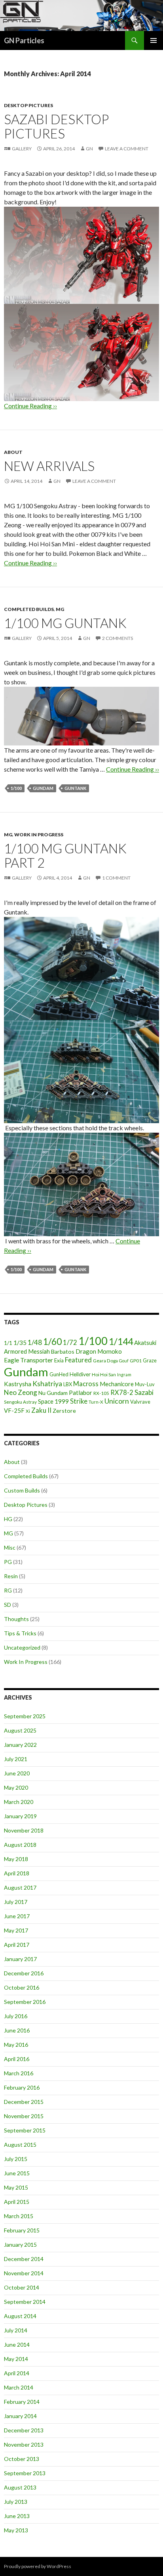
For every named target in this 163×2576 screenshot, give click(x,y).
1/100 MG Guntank (65, 623)
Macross (86, 1384)
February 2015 (22, 2230)
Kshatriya (47, 1383)
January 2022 (20, 1745)
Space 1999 (53, 1401)
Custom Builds (22, 1490)
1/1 (8, 1343)
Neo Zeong (21, 1392)
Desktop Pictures (28, 105)
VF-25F (14, 1410)
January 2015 (20, 2245)
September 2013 (25, 2473)
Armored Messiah (27, 1351)
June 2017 (17, 1916)
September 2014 (25, 2302)
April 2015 (17, 2202)
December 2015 (24, 2102)
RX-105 (101, 1393)
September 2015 (25, 2130)
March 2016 (19, 2073)
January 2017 (20, 1959)
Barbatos (63, 1351)
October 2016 (22, 1987)
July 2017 (16, 1902)
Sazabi (144, 1392)
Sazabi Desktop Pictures (56, 126)
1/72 (70, 1342)
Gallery (22, 149)
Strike (79, 1401)
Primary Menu (154, 40)
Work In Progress (39, 835)
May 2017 (16, 1930)
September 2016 (25, 2002)
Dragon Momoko (99, 1351)
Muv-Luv (145, 1384)
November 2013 (24, 2444)
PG (8, 1562)
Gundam (43, 788)
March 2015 (19, 2216)
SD (8, 1605)
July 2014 (16, 2330)
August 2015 (20, 2145)
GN (89, 149)
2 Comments (118, 638)
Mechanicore (117, 1384)
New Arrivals (49, 466)
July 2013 (16, 2502)
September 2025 (25, 1716)
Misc (10, 1547)
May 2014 (16, 2359)
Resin (11, 1576)
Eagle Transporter (28, 1360)
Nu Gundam (53, 1393)
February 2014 (22, 2402)
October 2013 (22, 2459)
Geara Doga (105, 1361)
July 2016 (16, 2016)
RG (8, 1590)
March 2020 (19, 1802)
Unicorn (117, 1401)
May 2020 (16, 1787)
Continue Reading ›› (30, 563)
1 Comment (116, 878)
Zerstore (64, 1411)
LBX (68, 1384)
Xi (28, 1411)
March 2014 (19, 2387)
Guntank (75, 788)
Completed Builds (29, 609)
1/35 (20, 1343)
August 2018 (20, 1845)
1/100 (16, 788)
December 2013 (24, 2430)
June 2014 (17, 2345)
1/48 (35, 1342)
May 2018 (16, 1859)
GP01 (136, 1361)
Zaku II (41, 1410)
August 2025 (20, 1730)
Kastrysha (18, 1384)
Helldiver (80, 1374)
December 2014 (24, 2259)
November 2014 (24, 2273)
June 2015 (17, 2173)
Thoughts (16, 1619)
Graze (150, 1360)
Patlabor (81, 1393)
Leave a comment (127, 149)
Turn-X (96, 1402)
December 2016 (24, 1973)
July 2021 (16, 1759)
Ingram (124, 1374)
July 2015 (16, 2159)
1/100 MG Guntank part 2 (65, 855)
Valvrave (140, 1402)
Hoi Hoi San (104, 1374)
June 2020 (17, 1773)
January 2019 (20, 1816)
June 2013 (17, 2516)
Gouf (124, 1361)
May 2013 (16, 2530)
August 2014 (20, 2316)
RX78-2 (122, 1392)
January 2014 (20, 2416)
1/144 (121, 1341)
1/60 (52, 1342)
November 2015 (24, 2116)
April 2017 (17, 1945)
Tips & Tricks (20, 1633)
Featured (78, 1360)
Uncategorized (22, 1647)
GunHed (59, 1374)
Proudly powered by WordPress (38, 2566)
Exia (59, 1360)
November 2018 (24, 1830)
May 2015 (16, 2187)
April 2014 (17, 2373)
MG (60, 609)
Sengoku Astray (20, 1402)
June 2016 (17, 2030)
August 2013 (20, 2487)
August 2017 (20, 1887)
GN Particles (24, 40)
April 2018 (17, 1873)
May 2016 (16, 2045)
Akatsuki (145, 1343)
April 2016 (17, 2059)
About (13, 452)
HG (8, 1519)
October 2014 (22, 2287)
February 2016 (22, 2087)
